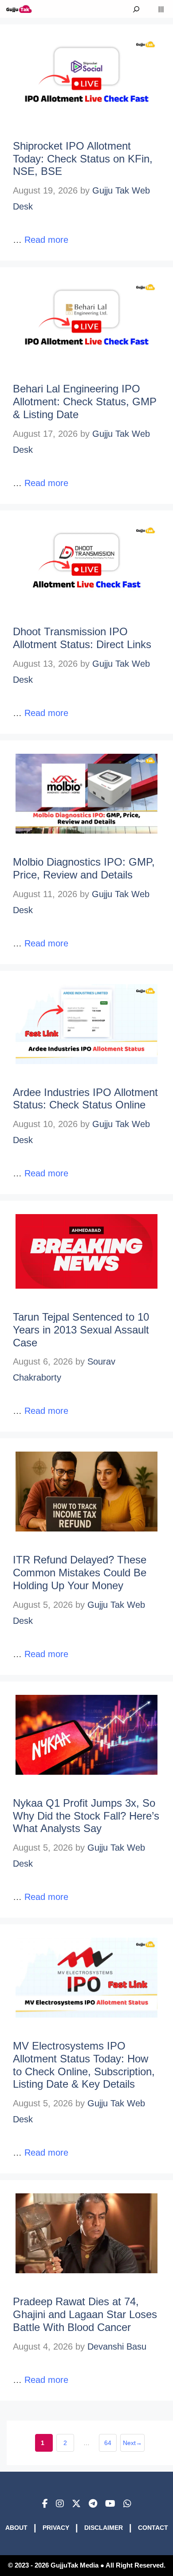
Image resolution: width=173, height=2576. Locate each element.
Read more (46, 240)
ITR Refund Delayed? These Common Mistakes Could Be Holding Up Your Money (80, 1573)
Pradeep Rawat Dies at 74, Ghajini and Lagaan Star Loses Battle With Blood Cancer (85, 2314)
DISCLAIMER (104, 2528)
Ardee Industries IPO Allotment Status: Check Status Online (85, 1099)
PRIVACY (56, 2528)
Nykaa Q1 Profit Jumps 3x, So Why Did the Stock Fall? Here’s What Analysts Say (86, 1816)
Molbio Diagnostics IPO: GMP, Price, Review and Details (84, 868)
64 (110, 2445)
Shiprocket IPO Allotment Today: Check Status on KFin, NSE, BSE (83, 159)
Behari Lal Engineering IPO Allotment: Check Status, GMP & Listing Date (85, 402)
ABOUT (16, 2528)
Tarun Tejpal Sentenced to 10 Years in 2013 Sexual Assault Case (81, 1330)
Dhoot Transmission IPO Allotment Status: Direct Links (82, 638)
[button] (136, 9)
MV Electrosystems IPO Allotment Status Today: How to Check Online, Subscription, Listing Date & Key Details (84, 2065)
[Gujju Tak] (19, 9)
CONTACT (153, 2528)
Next (132, 2443)
